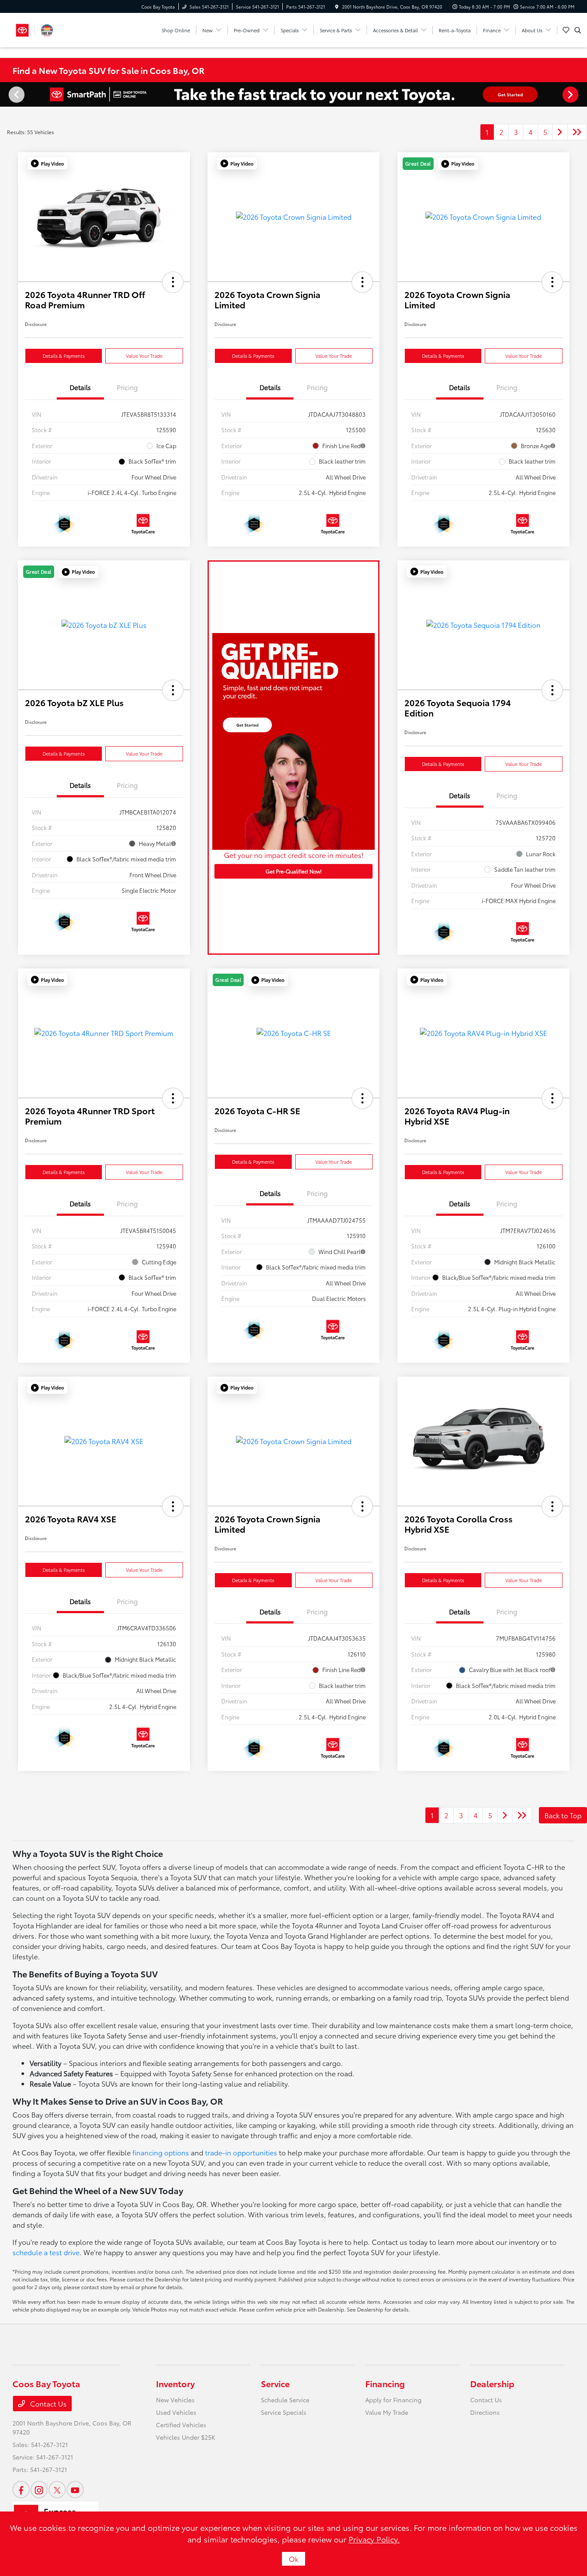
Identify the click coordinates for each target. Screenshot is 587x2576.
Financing (385, 2383)
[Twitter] (57, 2490)
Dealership (492, 2383)
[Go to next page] (560, 132)
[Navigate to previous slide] (6, 94)
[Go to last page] (577, 132)
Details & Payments (64, 356)
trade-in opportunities (241, 2152)
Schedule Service (285, 2400)
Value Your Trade (144, 356)
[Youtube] (75, 2490)
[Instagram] (39, 2490)
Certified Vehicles (181, 2425)
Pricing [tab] (127, 387)
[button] (47, 163)
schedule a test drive (46, 2252)
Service (275, 2383)
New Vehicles (175, 2400)
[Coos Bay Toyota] (35, 29)
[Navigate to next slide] (581, 94)
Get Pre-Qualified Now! (294, 871)
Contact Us (47, 2403)
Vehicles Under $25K (186, 2437)
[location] (337, 7)
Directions (485, 2412)
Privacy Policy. (374, 2539)
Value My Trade (387, 2412)
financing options (161, 2152)
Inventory (175, 2383)
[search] (578, 30)
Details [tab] (80, 387)
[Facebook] (21, 2490)
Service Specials (284, 2412)
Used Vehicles (176, 2412)
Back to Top (563, 1815)
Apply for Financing (393, 2400)
